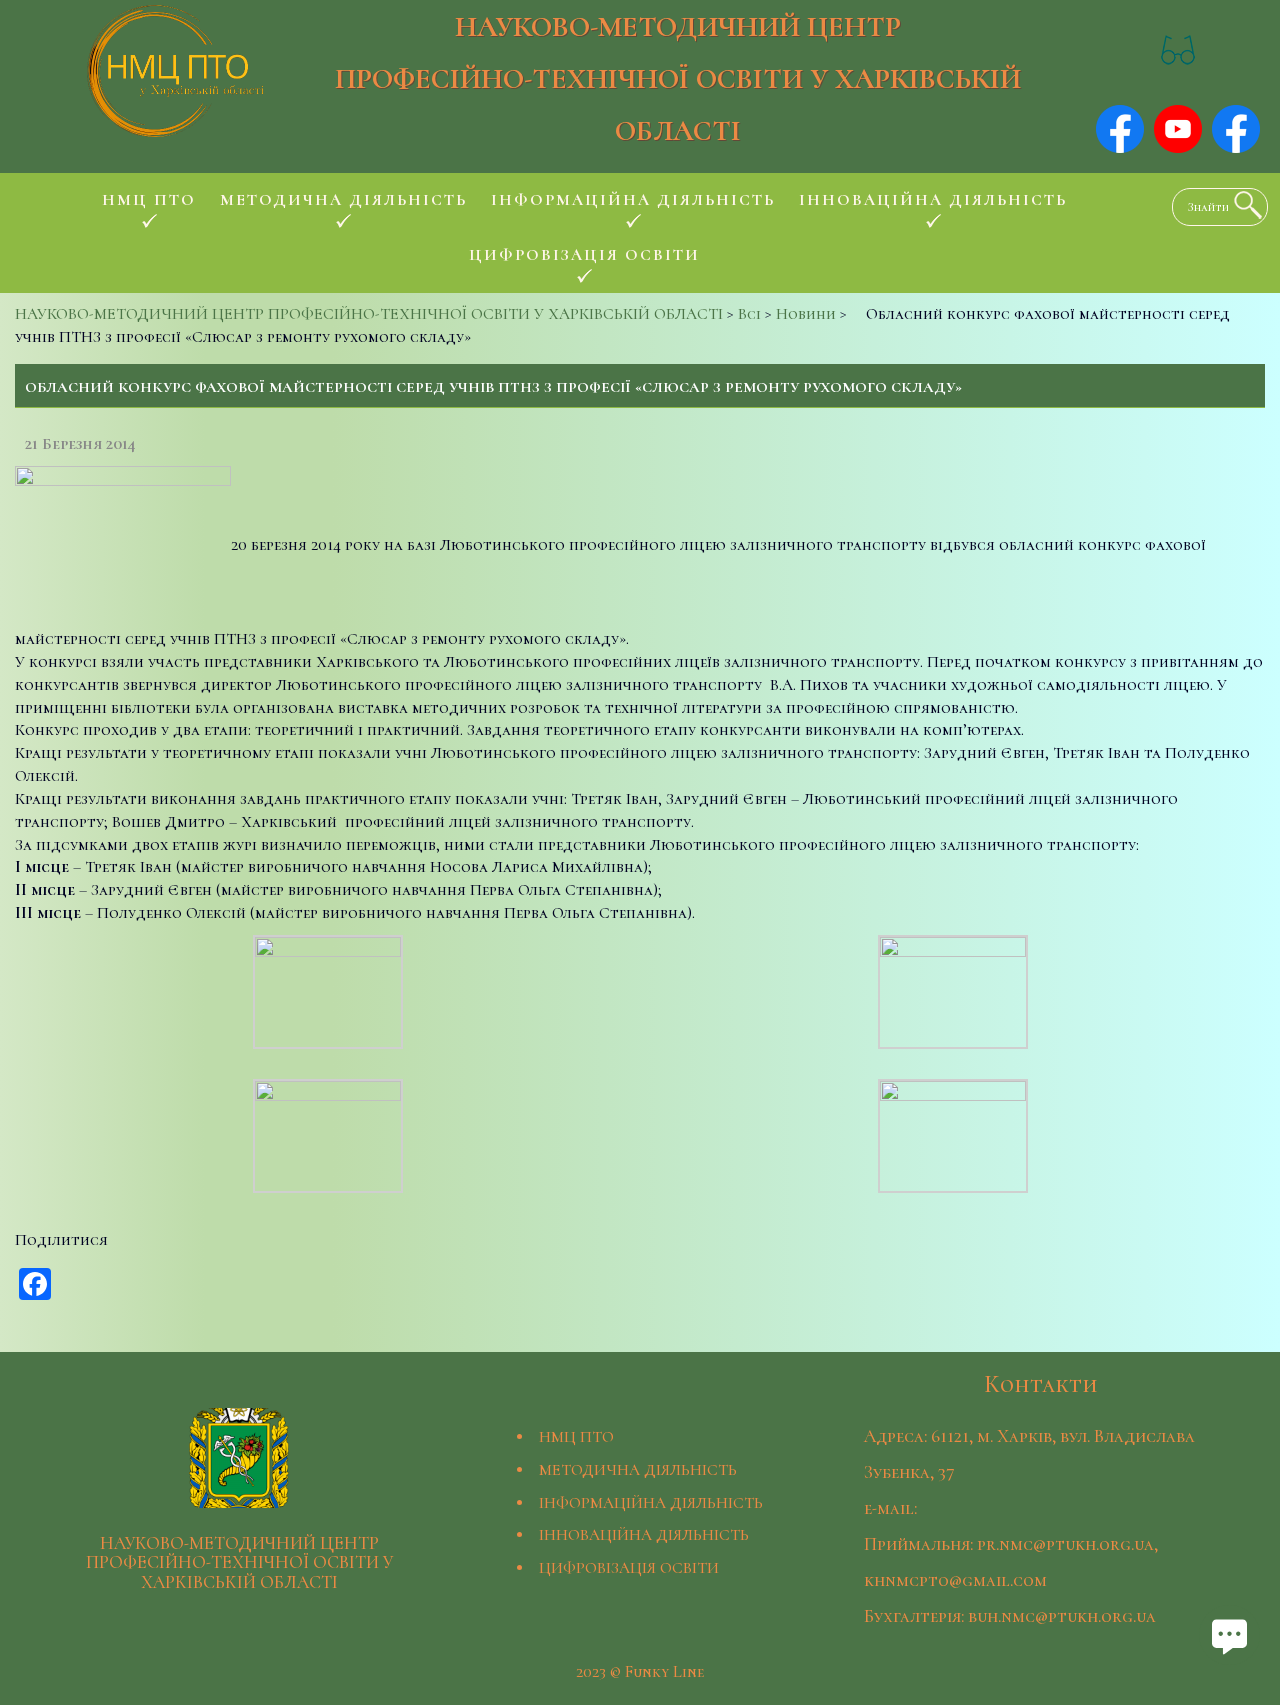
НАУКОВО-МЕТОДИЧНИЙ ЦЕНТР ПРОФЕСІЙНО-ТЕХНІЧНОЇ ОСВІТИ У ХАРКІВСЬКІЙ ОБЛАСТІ (678, 78)
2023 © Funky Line (640, 1672)
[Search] (1243, 205)
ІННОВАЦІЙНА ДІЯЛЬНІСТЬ (644, 1535)
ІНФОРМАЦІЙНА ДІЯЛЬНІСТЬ (651, 1503)
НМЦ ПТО (576, 1437)
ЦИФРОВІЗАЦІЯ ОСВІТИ (629, 1568)
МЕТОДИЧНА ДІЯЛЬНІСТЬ (638, 1470)
